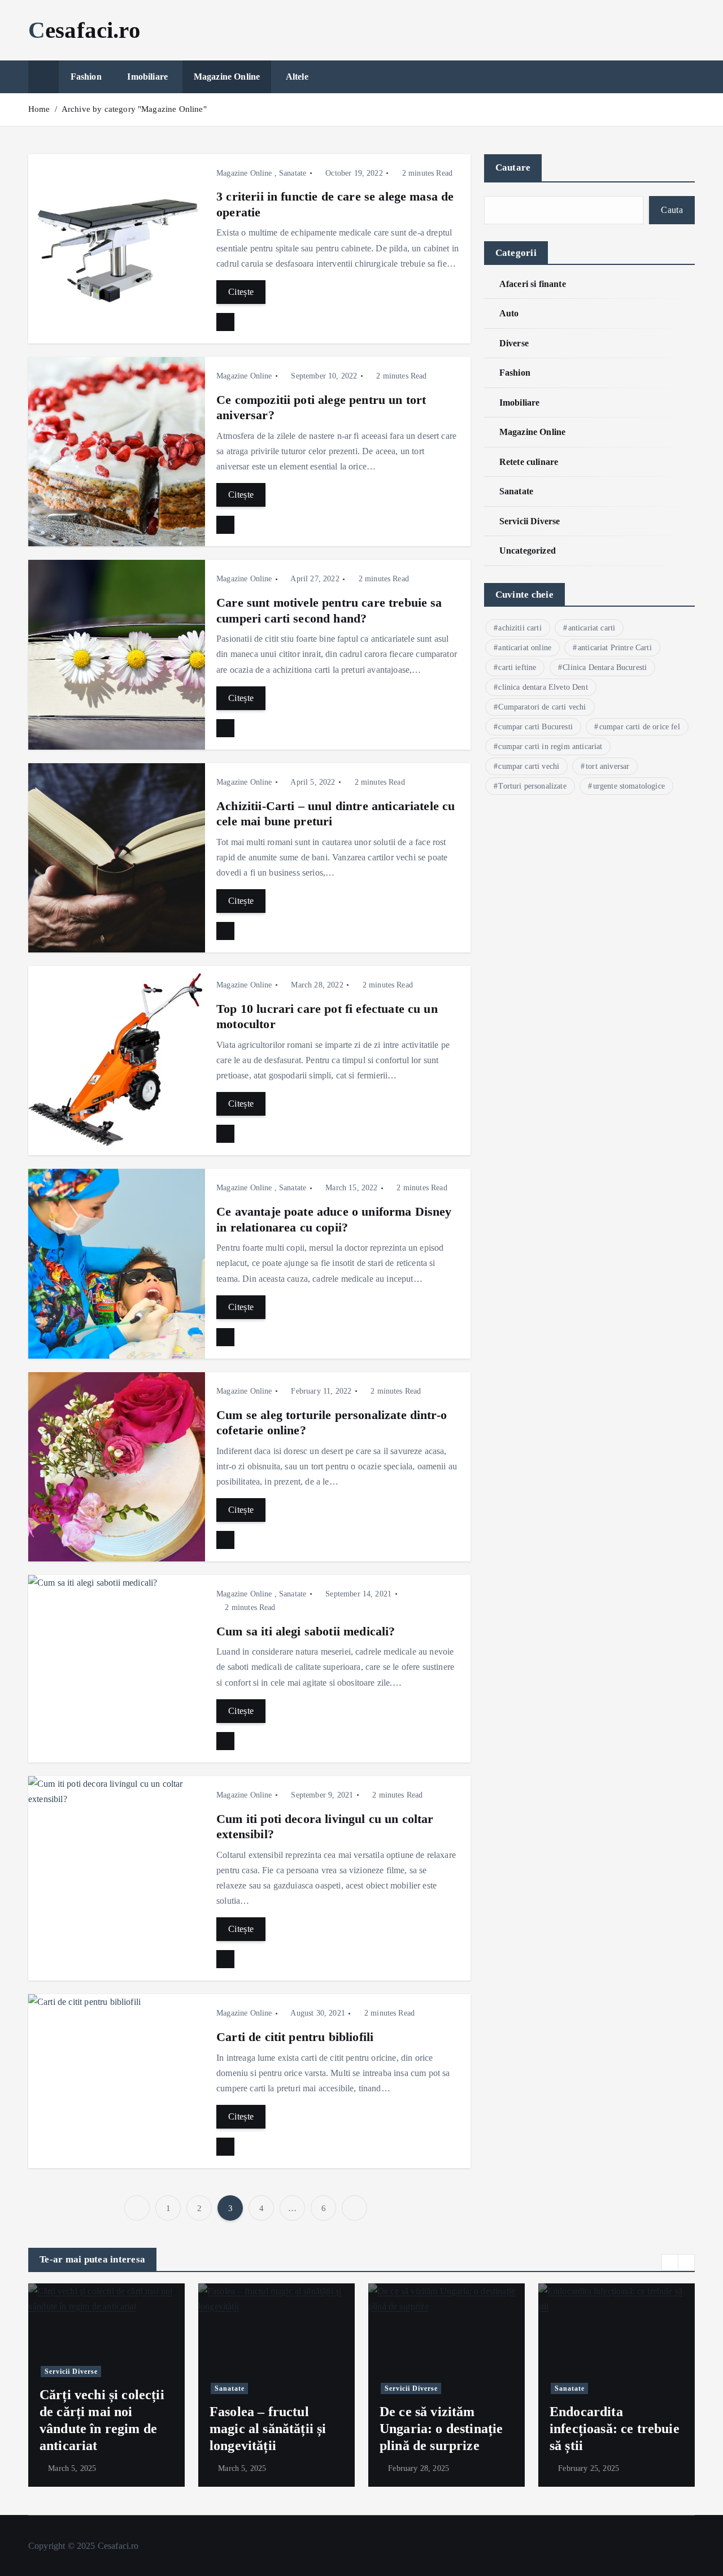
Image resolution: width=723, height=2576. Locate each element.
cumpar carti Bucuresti (535, 727)
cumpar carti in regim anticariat (550, 747)
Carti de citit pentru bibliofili (295, 2037)
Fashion (86, 77)
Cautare (513, 167)
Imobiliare (147, 77)
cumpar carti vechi (529, 766)
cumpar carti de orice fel (640, 727)
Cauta (672, 210)
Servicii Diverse (530, 521)
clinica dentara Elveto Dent (543, 687)
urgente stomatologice (629, 786)
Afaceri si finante (533, 284)
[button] (670, 2262)
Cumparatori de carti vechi (542, 707)
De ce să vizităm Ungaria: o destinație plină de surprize (441, 2429)
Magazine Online (227, 77)
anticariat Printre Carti (615, 648)
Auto (509, 313)
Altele (297, 77)
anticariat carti (592, 628)
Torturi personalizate (532, 786)
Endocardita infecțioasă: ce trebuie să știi (615, 2429)
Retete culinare (529, 462)
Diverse (514, 343)
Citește (241, 292)
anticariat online (525, 648)
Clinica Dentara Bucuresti (605, 667)
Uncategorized (528, 551)
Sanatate (293, 173)
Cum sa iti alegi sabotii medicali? (306, 1631)
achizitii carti (520, 628)
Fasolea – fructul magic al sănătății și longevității (268, 2429)
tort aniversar (607, 766)
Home (39, 109)
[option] (106, 2385)
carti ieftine (517, 667)
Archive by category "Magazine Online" (134, 109)
